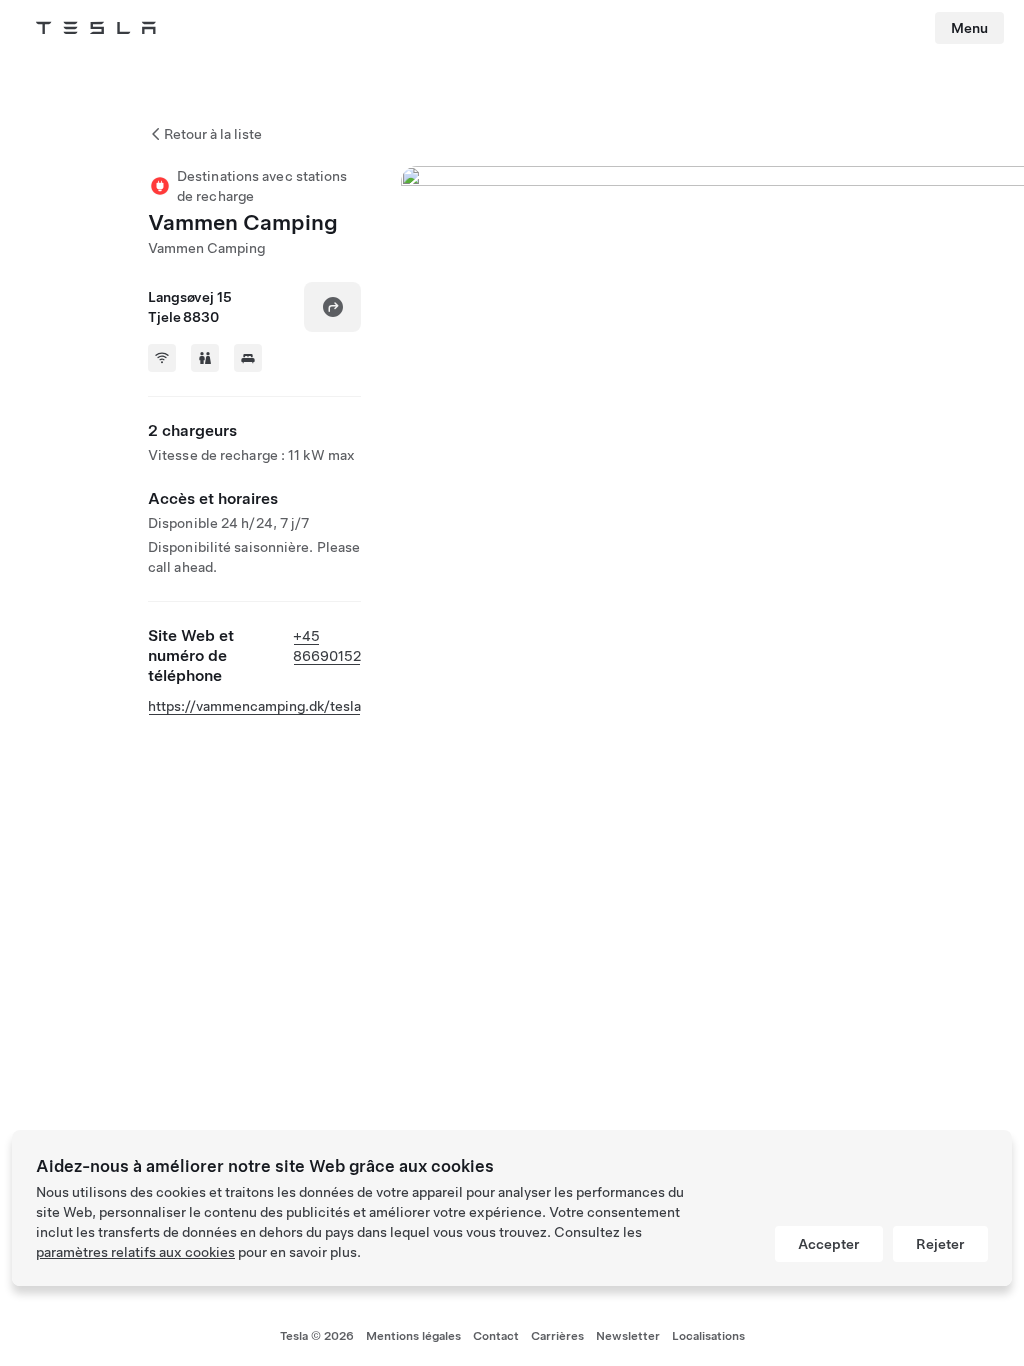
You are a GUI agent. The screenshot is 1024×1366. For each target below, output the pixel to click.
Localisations (708, 1336)
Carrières (557, 1336)
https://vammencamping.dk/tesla (254, 706)
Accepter (829, 1244)
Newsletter (628, 1336)
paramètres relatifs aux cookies (135, 1252)
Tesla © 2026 (317, 1336)
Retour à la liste (213, 134)
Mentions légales (413, 1336)
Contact (496, 1336)
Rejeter (940, 1244)
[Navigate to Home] (96, 28)
